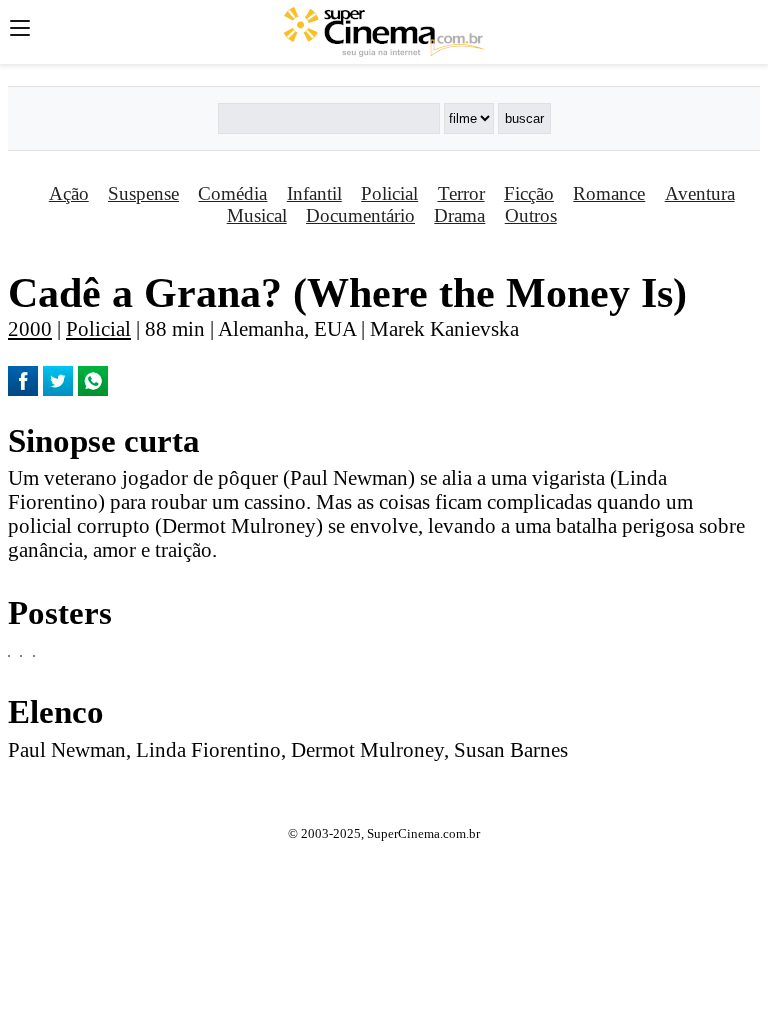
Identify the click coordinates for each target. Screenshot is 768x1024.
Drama (459, 215)
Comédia (232, 193)
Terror (461, 193)
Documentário (360, 215)
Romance (609, 193)
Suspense (143, 193)
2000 (30, 328)
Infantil (314, 193)
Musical (257, 215)
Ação (69, 193)
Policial (389, 193)
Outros (531, 215)
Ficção (529, 193)
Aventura (700, 193)
